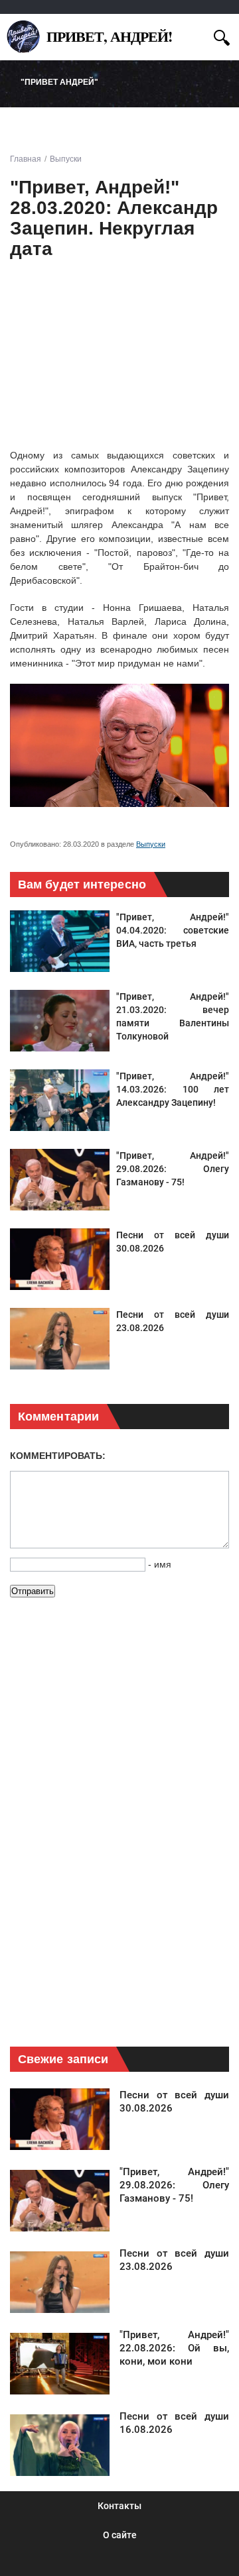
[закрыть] (198, 35)
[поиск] (222, 36)
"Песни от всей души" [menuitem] (71, 126)
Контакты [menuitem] (119, 2506)
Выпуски (151, 844)
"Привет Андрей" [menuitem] (59, 82)
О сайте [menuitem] (120, 2535)
